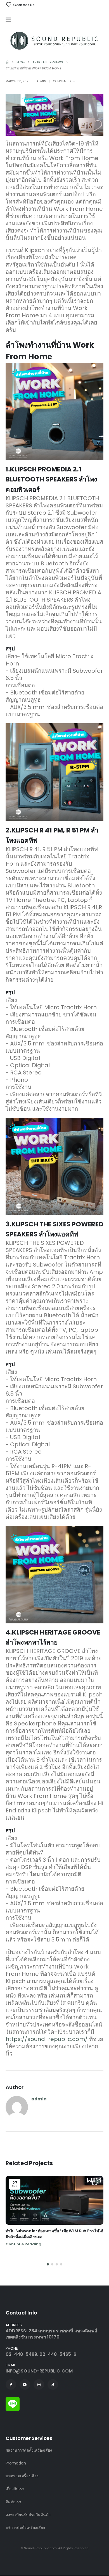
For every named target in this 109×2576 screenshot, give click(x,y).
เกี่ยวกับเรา (15, 2489)
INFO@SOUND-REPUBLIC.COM (39, 2371)
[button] (48, 2264)
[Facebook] (11, 2384)
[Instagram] (39, 2384)
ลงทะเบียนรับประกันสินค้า (28, 2515)
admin (41, 81)
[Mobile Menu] (10, 20)
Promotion (16, 2463)
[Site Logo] (54, 40)
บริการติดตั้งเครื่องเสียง (25, 2527)
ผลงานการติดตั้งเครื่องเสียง (29, 2450)
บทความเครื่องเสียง (22, 2476)
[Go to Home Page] (7, 62)
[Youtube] (25, 2384)
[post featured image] (54, 2200)
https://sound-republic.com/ (47, 2039)
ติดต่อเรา (13, 2502)
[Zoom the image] (13, 2400)
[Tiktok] (53, 2384)
